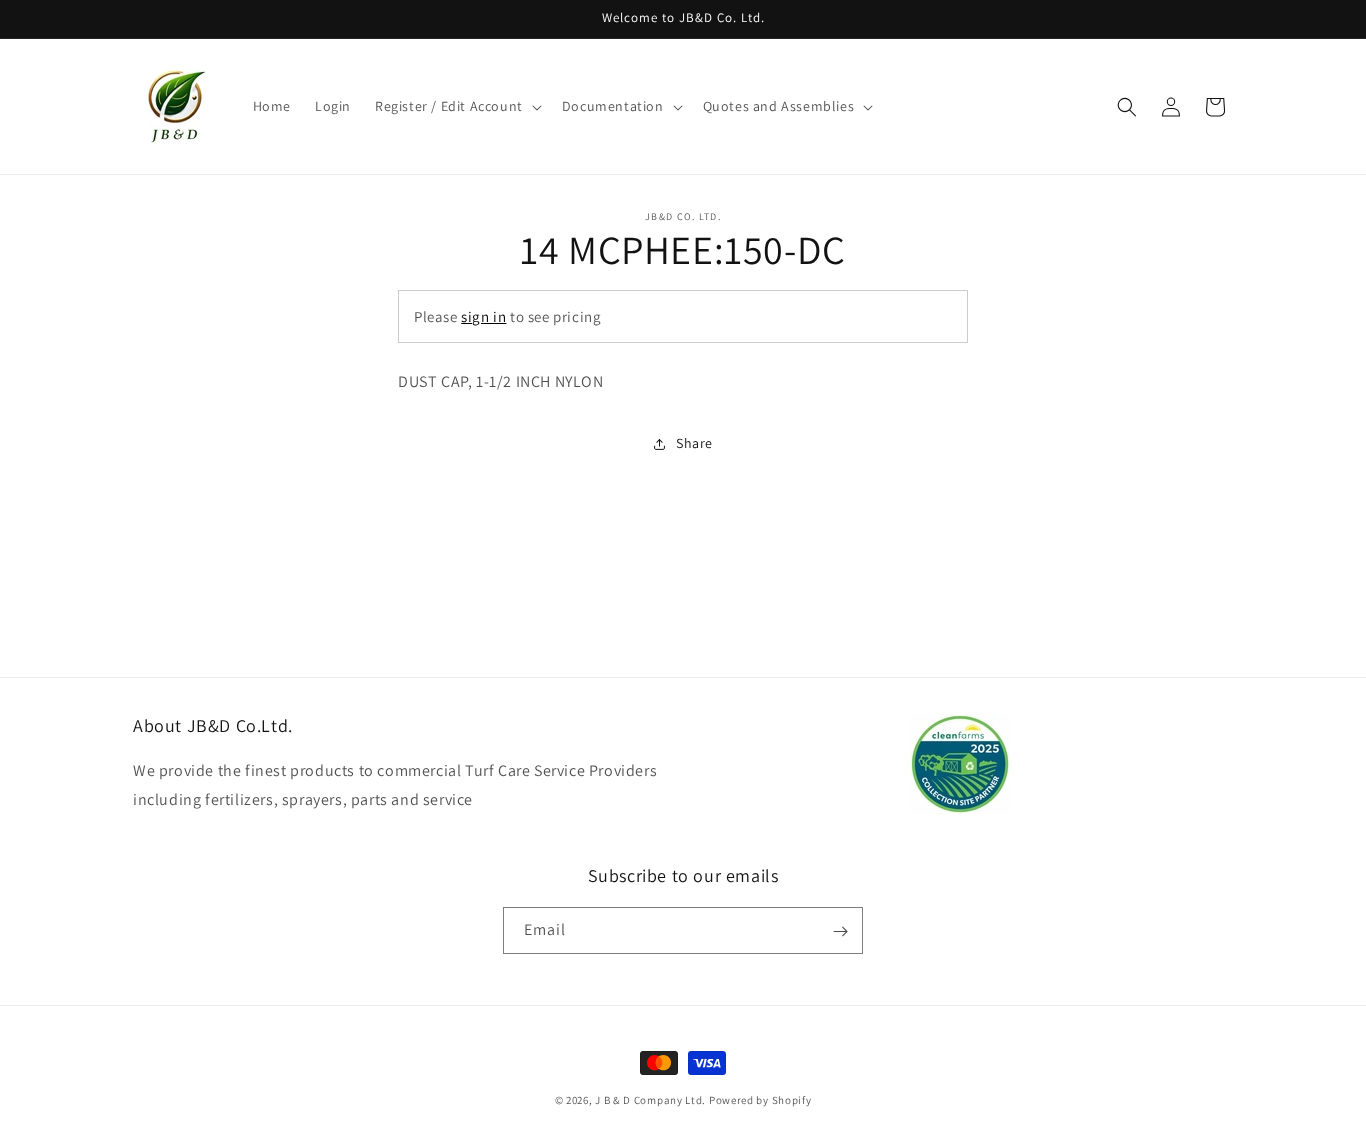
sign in (483, 316)
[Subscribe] (840, 931)
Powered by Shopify (760, 1100)
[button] (456, 106)
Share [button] (694, 443)
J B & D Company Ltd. (650, 1100)
